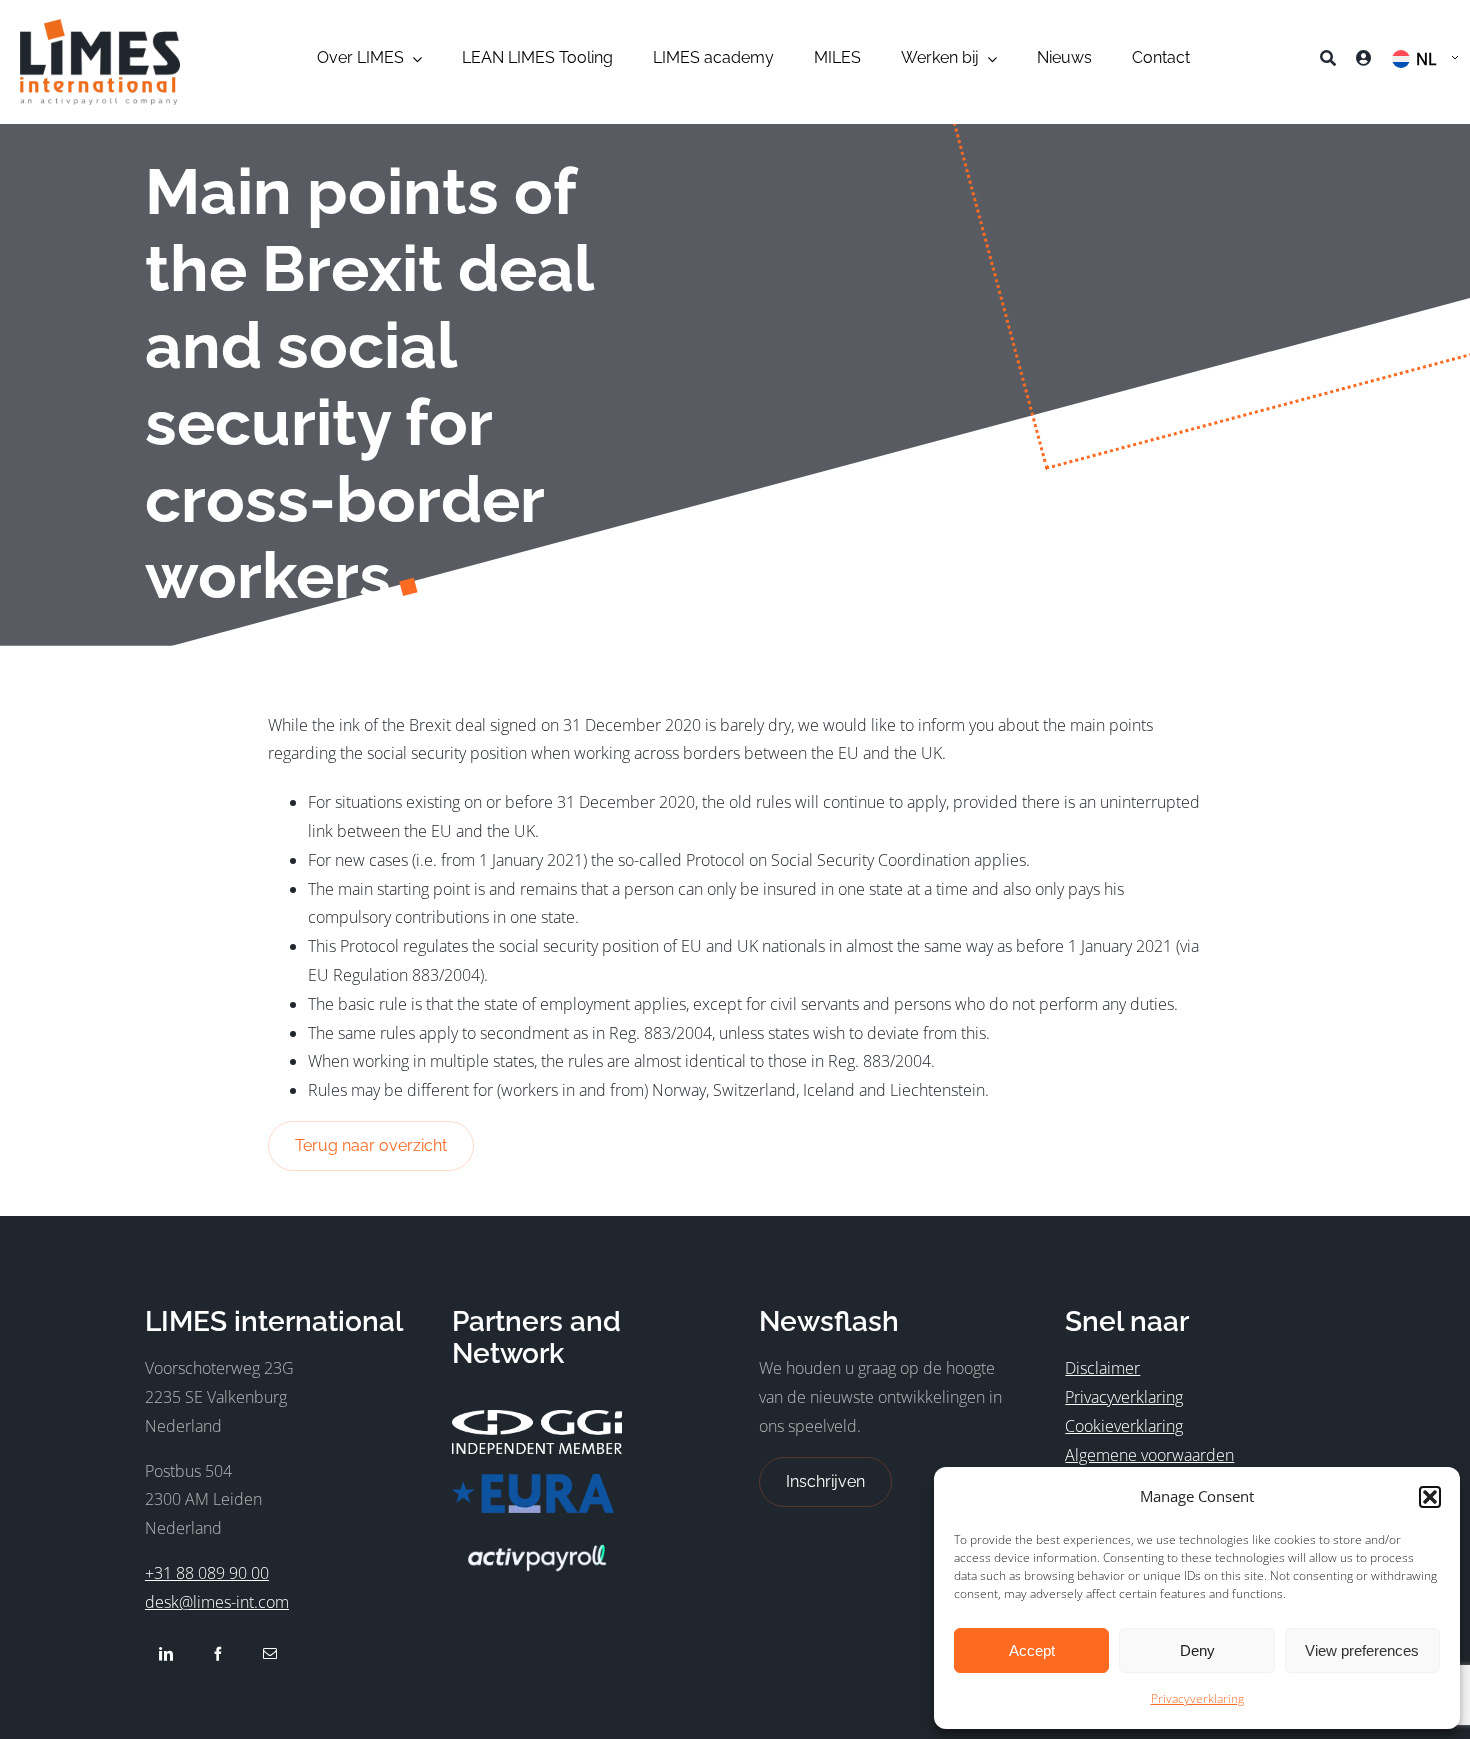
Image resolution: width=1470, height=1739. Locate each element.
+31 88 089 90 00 (207, 1573)
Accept (1032, 1650)
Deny (1197, 1650)
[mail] (270, 1654)
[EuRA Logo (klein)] (533, 1482)
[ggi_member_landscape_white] (537, 1418)
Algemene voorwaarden (1149, 1455)
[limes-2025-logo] (100, 27)
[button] (1430, 1497)
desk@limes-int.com (217, 1602)
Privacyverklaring (1197, 1698)
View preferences (1362, 1650)
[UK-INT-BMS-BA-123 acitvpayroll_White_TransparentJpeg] (537, 1541)
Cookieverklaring (1124, 1426)
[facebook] (218, 1654)
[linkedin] (166, 1654)
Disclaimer (1102, 1368)
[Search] (1328, 62)
